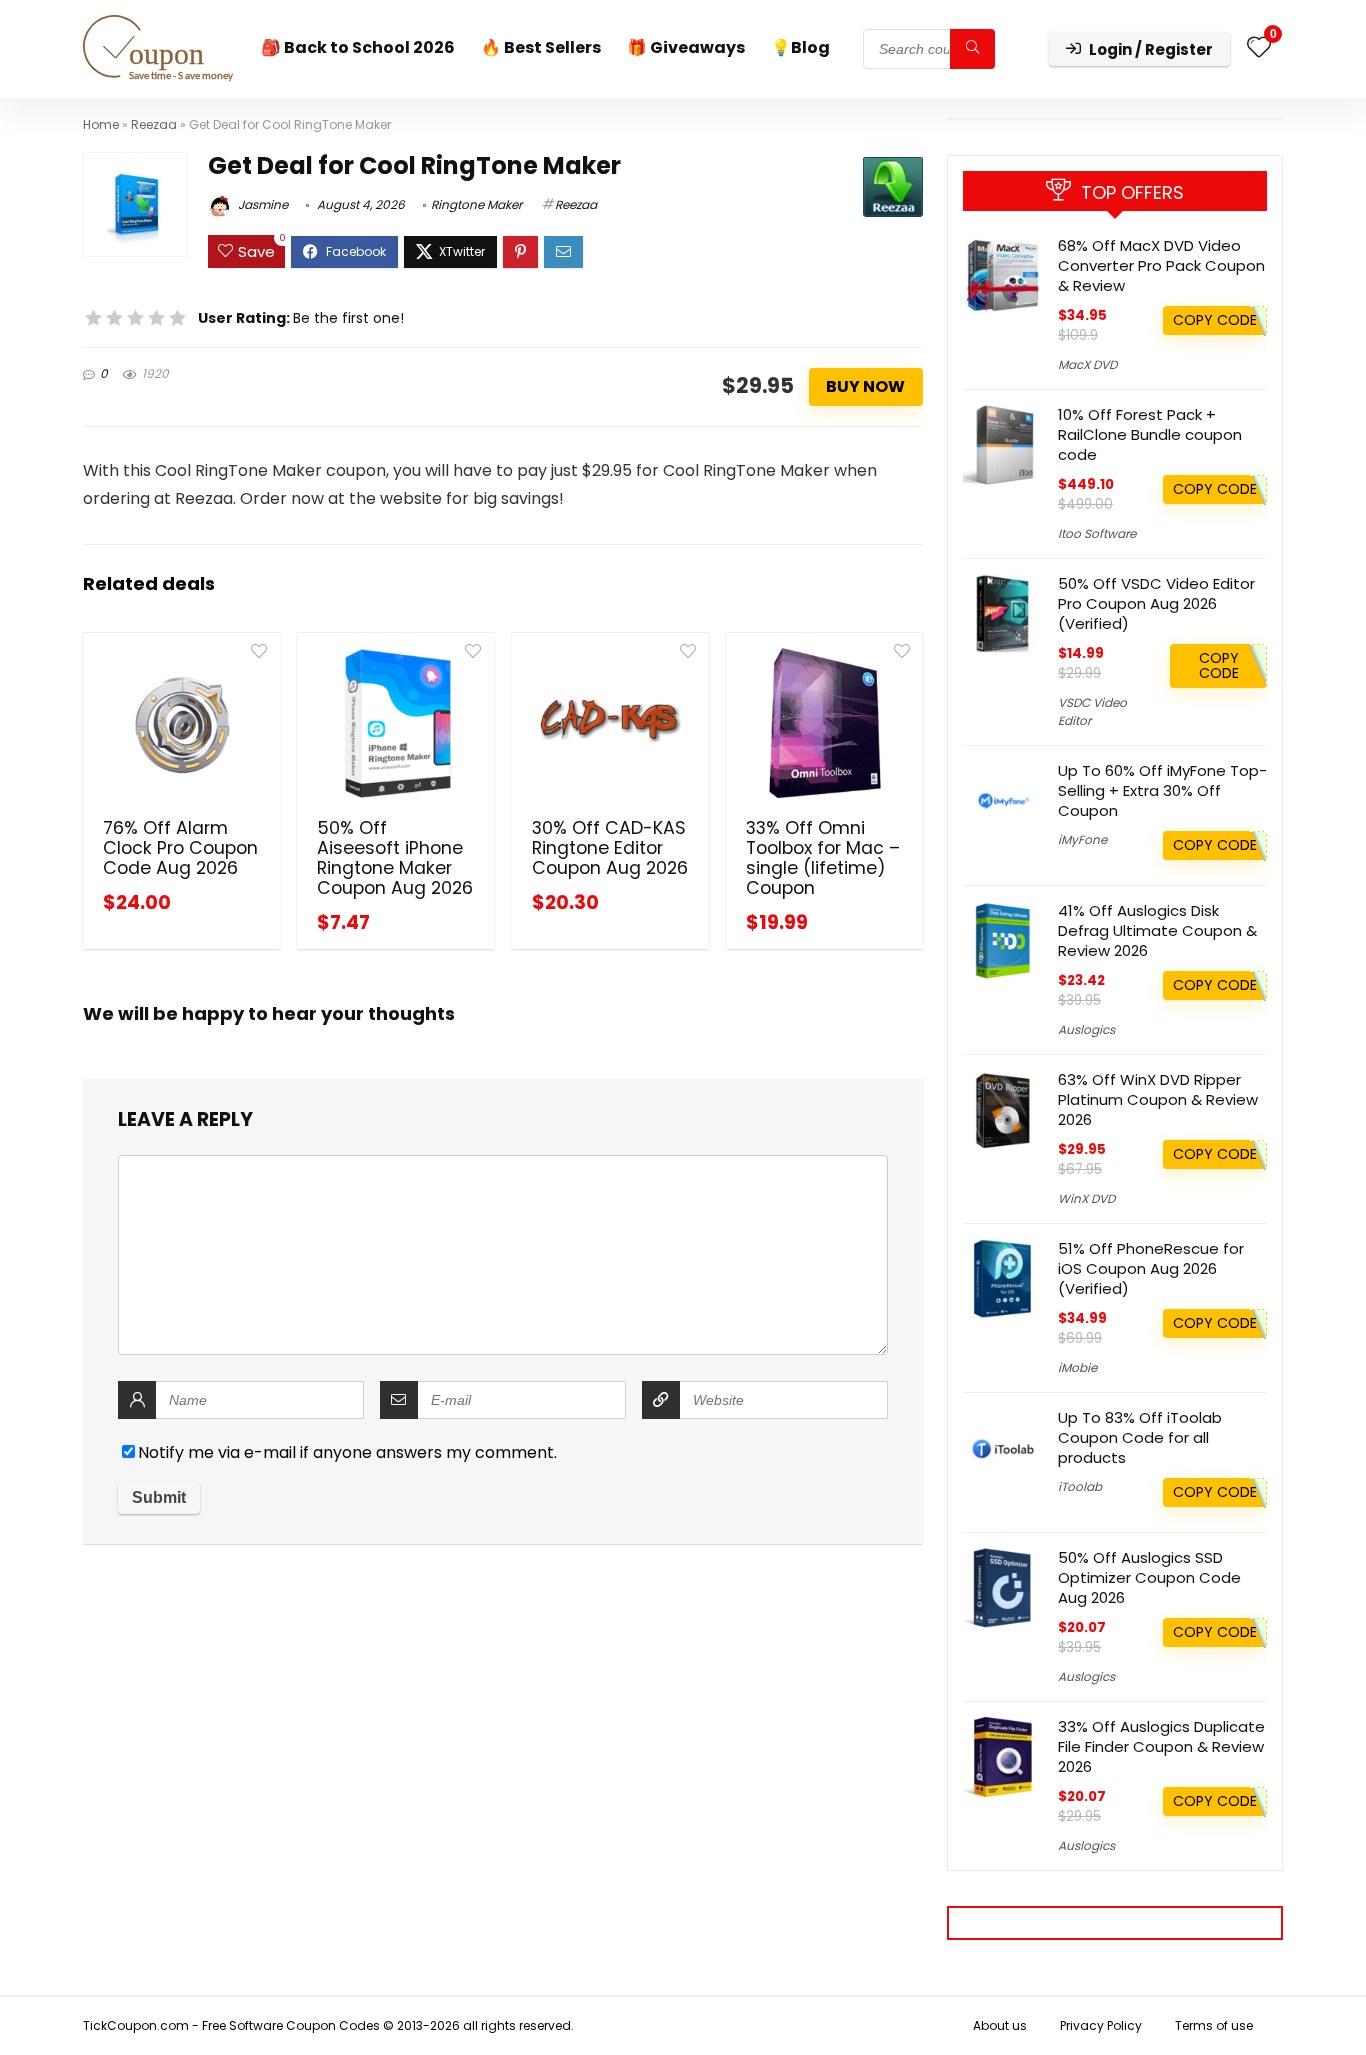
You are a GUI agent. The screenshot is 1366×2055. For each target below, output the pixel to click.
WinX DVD (1086, 1198)
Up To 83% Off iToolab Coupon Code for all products (1140, 1437)
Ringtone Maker (476, 204)
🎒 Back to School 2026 (358, 47)
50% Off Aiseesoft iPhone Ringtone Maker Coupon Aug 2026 (395, 858)
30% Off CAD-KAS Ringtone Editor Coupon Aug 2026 (610, 848)
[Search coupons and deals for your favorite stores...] (972, 49)
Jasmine (261, 204)
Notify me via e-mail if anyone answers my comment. (347, 1452)
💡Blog (800, 47)
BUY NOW (865, 386)
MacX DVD (1087, 364)
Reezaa (154, 124)
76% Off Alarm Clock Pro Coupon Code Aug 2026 (180, 848)
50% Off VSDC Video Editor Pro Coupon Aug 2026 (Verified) (1156, 603)
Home (101, 124)
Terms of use (1214, 2025)
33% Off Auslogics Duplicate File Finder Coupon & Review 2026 (1161, 1746)
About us (1000, 2025)
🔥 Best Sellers (541, 47)
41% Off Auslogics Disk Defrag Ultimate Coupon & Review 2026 (1157, 930)
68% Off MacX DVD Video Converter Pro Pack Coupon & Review (1161, 265)
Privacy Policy (1101, 2025)
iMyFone (1082, 839)
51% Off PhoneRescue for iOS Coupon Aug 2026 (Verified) (1151, 1268)
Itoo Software (1097, 533)
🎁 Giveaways (686, 47)
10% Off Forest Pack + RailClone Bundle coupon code (1150, 434)
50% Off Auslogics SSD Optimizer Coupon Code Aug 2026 (1149, 1577)
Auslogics (1086, 1029)
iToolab (1080, 1486)
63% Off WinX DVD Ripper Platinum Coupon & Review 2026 (1158, 1099)
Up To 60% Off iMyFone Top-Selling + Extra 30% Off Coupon (1162, 790)
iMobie (1077, 1367)
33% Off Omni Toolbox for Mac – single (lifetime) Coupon (823, 858)
